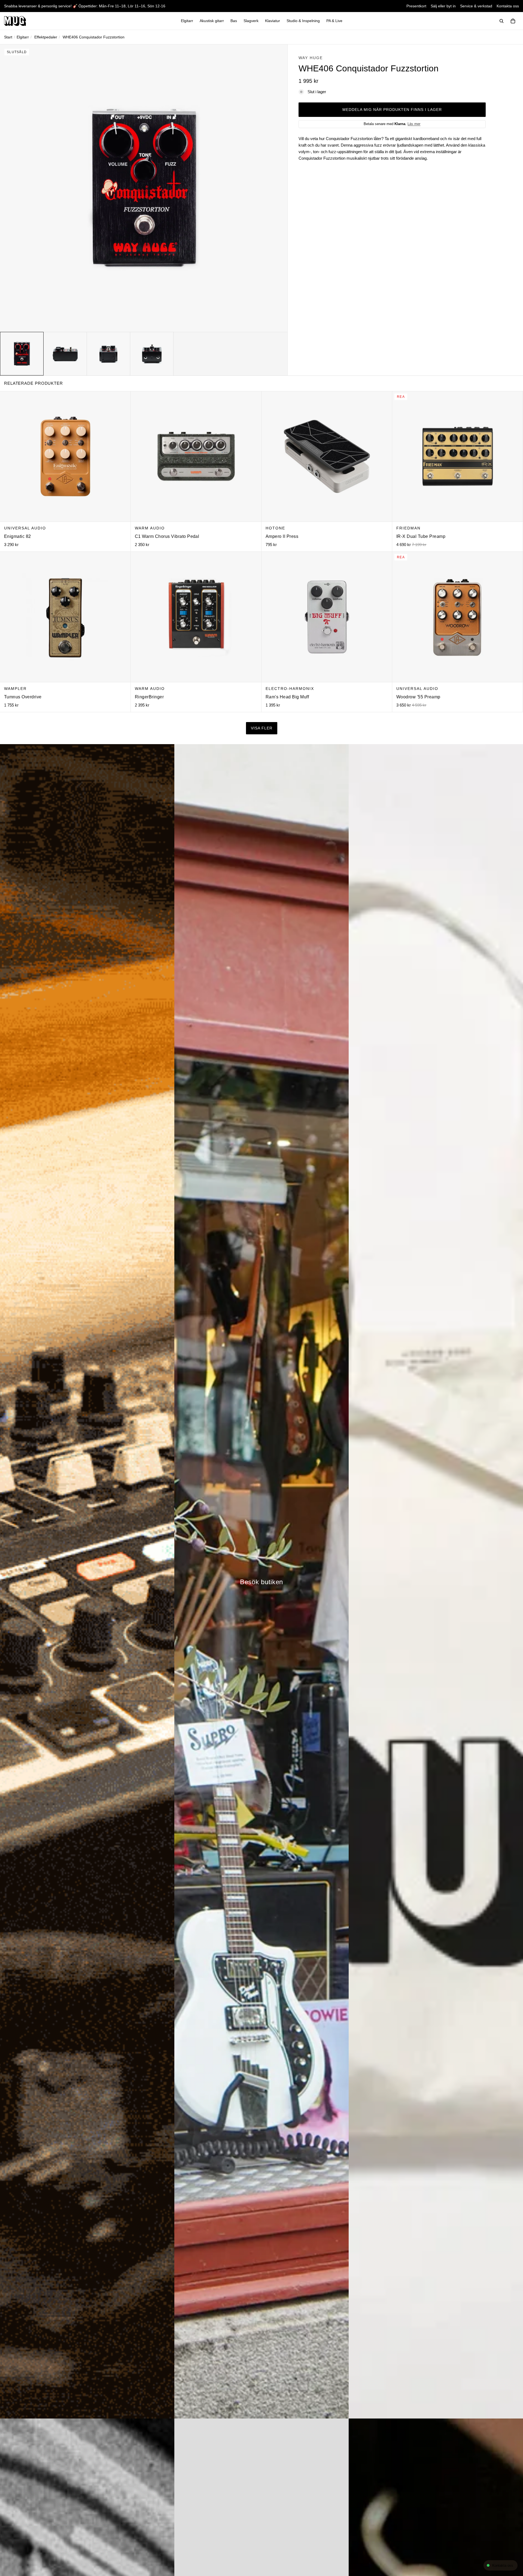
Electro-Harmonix (290, 689)
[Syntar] (87, 1581)
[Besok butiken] (261, 1581)
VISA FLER (262, 728)
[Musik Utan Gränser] (15, 21)
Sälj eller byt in (443, 6)
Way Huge (311, 58)
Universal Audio (25, 528)
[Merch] (436, 1581)
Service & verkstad (476, 6)
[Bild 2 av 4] (65, 354)
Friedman (408, 528)
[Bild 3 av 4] (108, 354)
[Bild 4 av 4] (152, 354)
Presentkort (416, 6)
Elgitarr (23, 37)
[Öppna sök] (501, 21)
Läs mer (414, 124)
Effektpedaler (46, 37)
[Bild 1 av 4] (22, 354)
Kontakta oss (508, 6)
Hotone (275, 528)
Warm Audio (150, 528)
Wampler (15, 689)
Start (8, 37)
